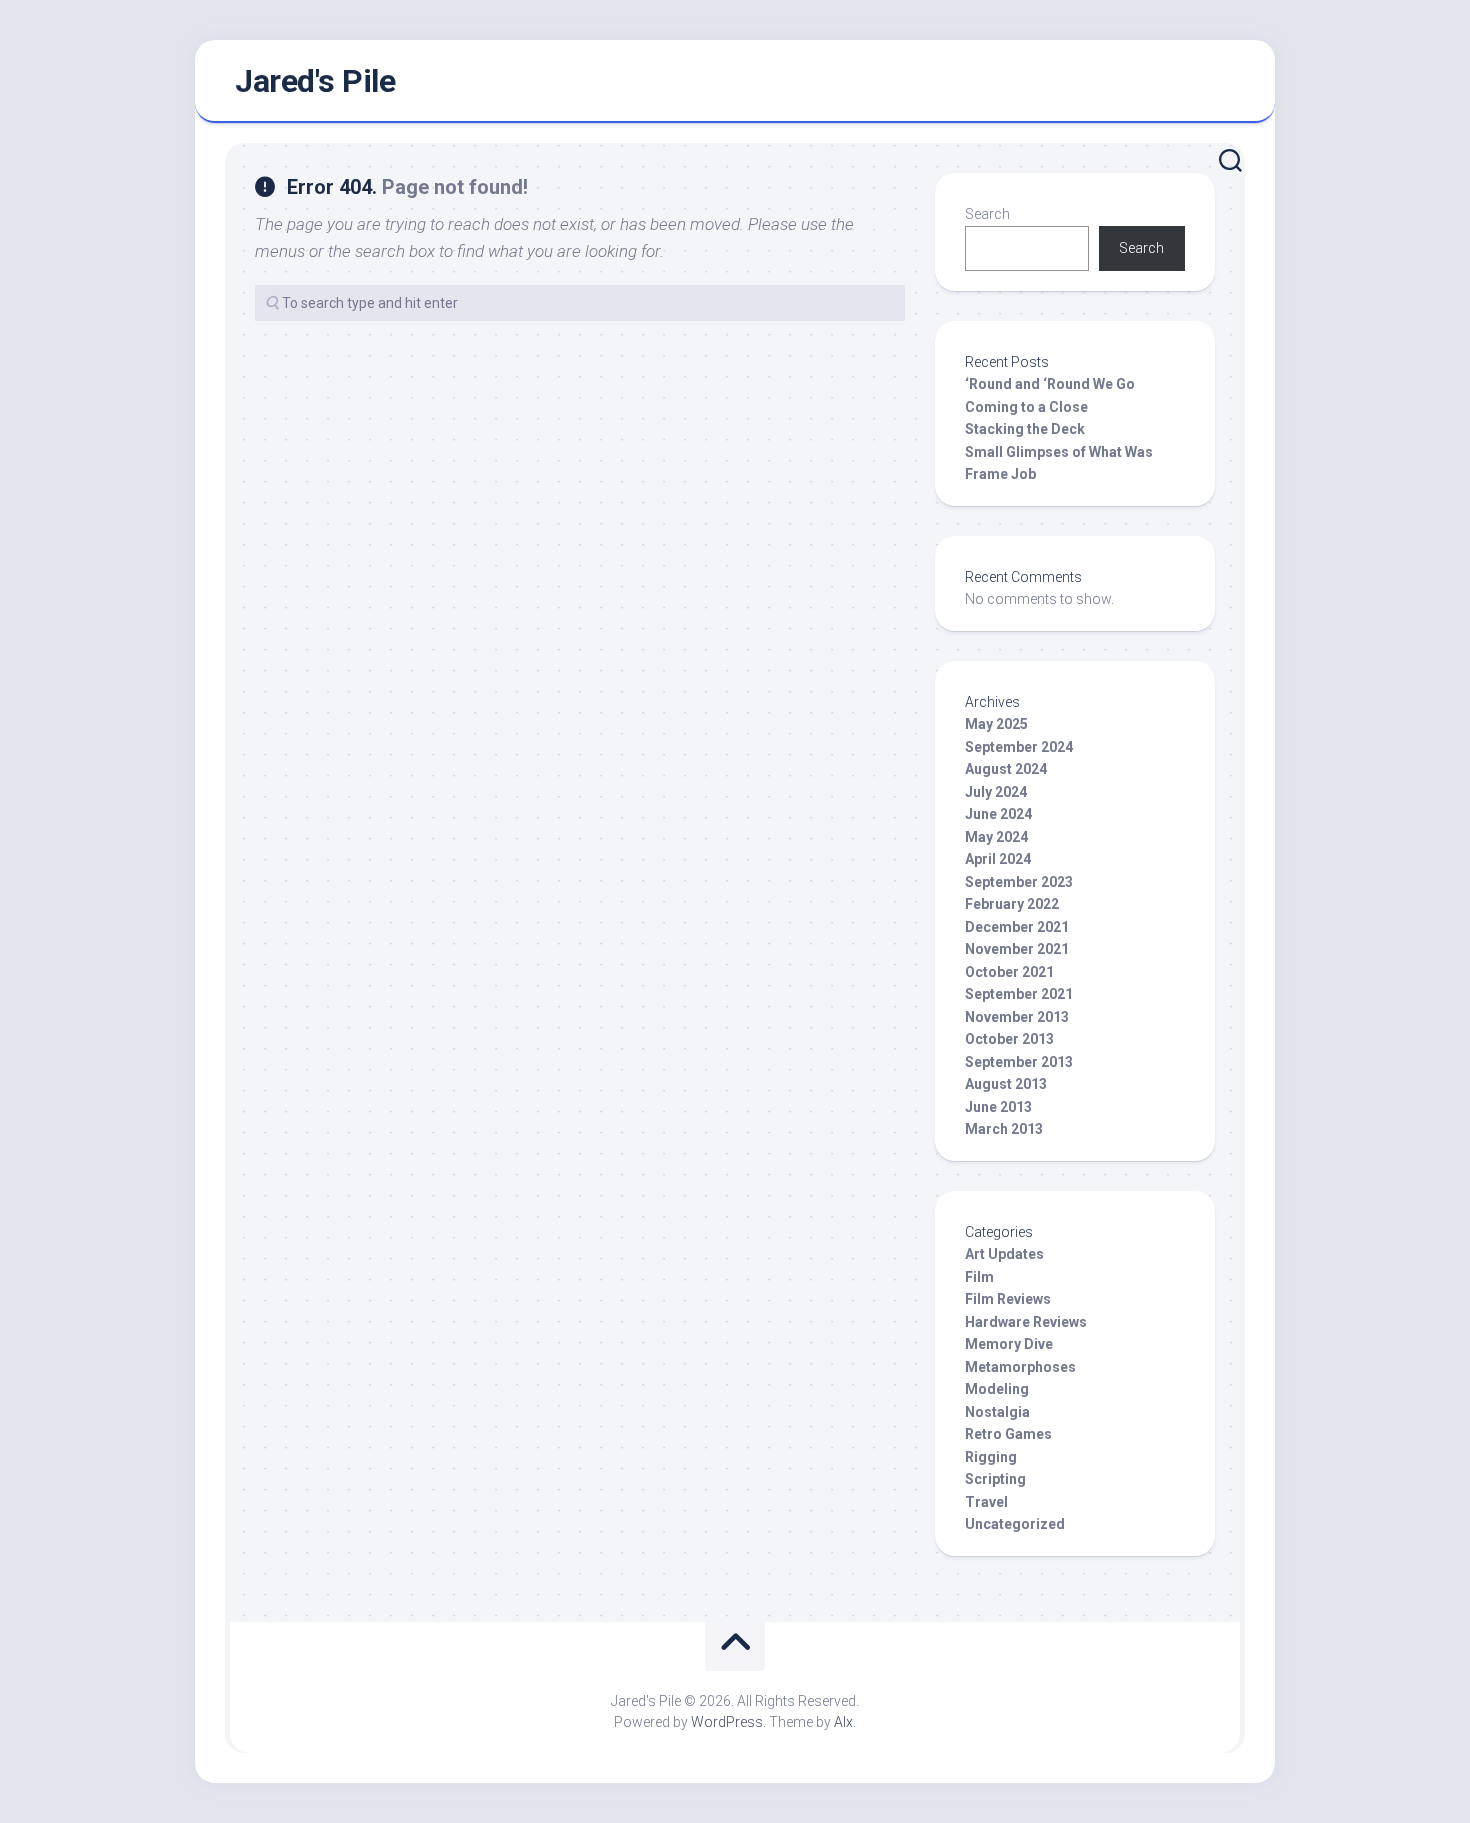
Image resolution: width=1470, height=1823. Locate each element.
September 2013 (1019, 1062)
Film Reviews (1008, 1299)
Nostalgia (997, 1412)
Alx (843, 1722)
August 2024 (1006, 769)
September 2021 (1019, 994)
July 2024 (996, 792)
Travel (986, 1502)
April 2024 (998, 859)
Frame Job (1000, 474)
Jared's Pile (315, 81)
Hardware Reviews (1026, 1322)
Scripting (995, 1479)
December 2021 (1017, 927)
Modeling (997, 1389)
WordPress (727, 1722)
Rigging (991, 1457)
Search (987, 214)
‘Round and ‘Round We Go (1050, 384)
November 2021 (1017, 949)
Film (979, 1277)
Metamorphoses (1020, 1367)
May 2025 (996, 724)
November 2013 (1017, 1017)
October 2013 (1009, 1039)
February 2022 (1012, 904)
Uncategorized (1015, 1524)
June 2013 (998, 1107)
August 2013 (1006, 1084)
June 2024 (998, 814)
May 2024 (996, 837)
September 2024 (1019, 747)
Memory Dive (1009, 1344)
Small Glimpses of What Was (1059, 452)
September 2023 (1019, 882)
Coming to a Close (1026, 407)
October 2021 (1009, 972)
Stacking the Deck (1025, 429)
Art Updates (1004, 1254)
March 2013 (1004, 1129)
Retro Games (1008, 1434)
